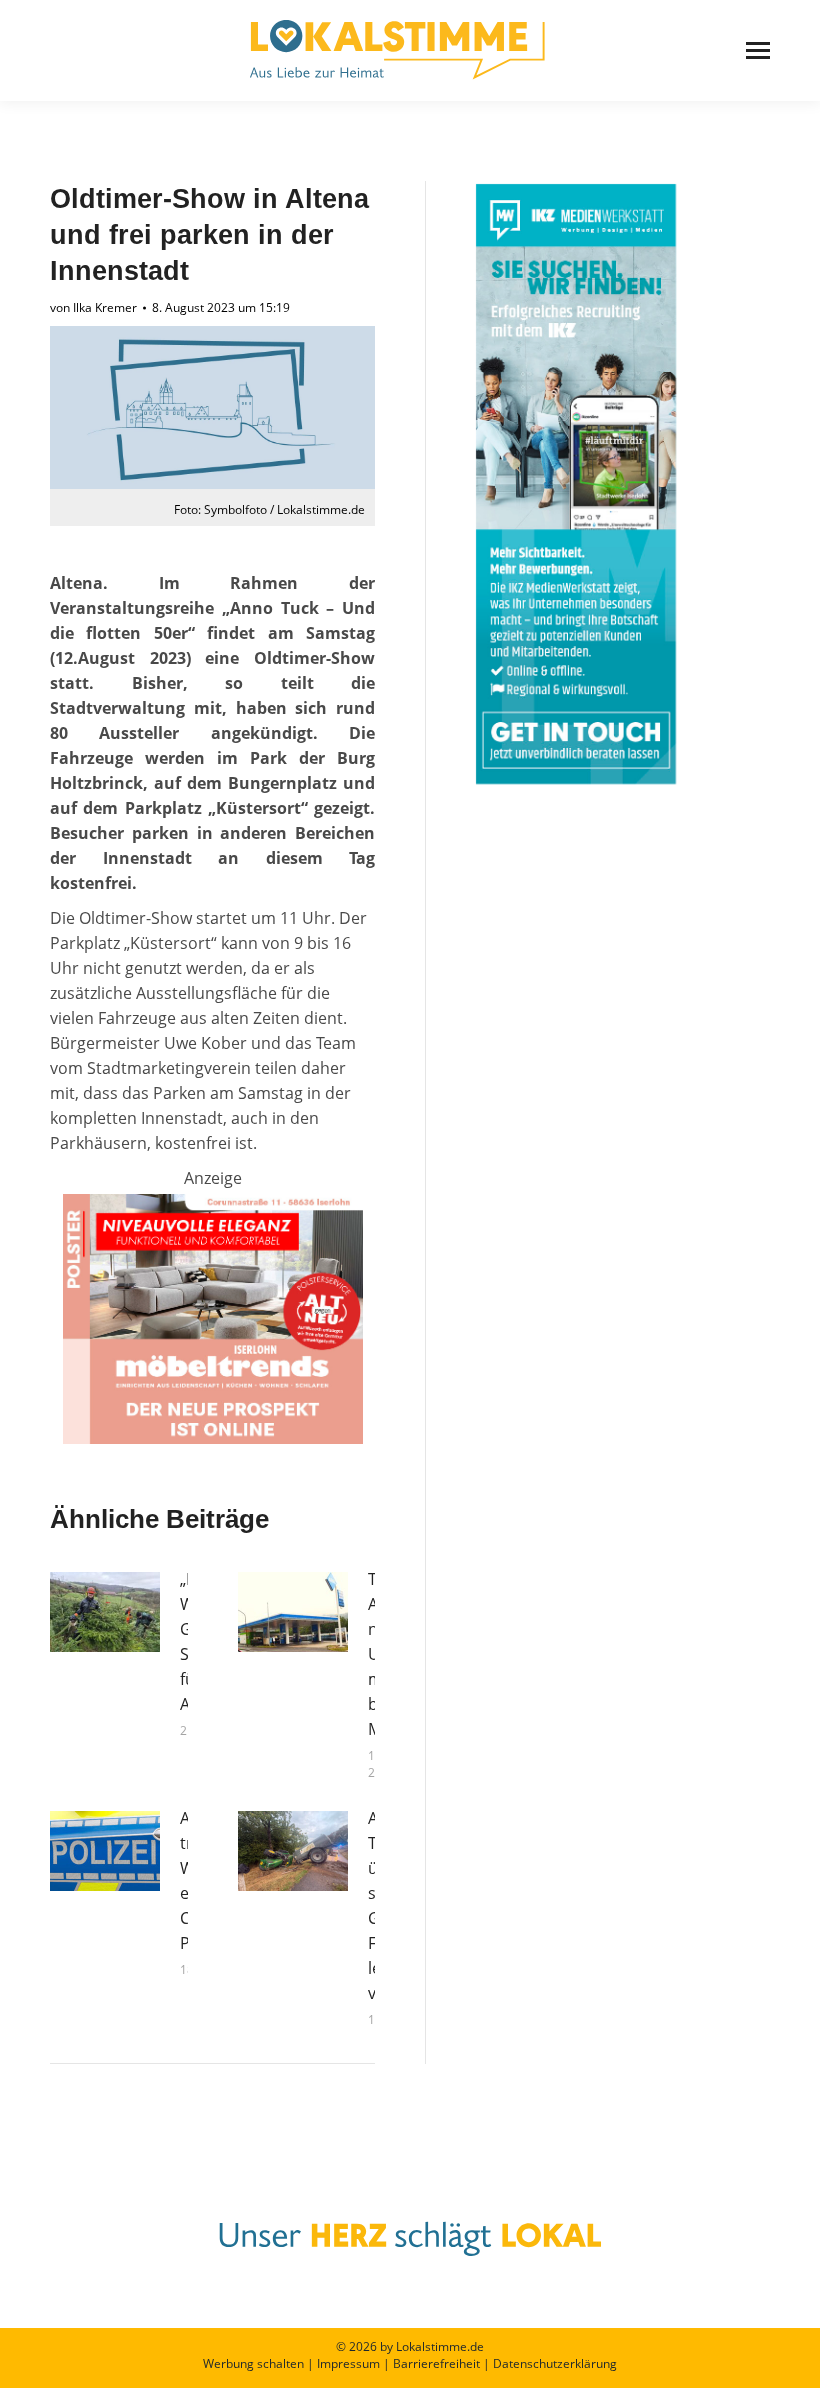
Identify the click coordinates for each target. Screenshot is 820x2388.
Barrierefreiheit (436, 2363)
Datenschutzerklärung (555, 2363)
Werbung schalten (253, 2363)
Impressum (348, 2363)
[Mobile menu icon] (758, 50)
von (93, 307)
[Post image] (105, 1612)
